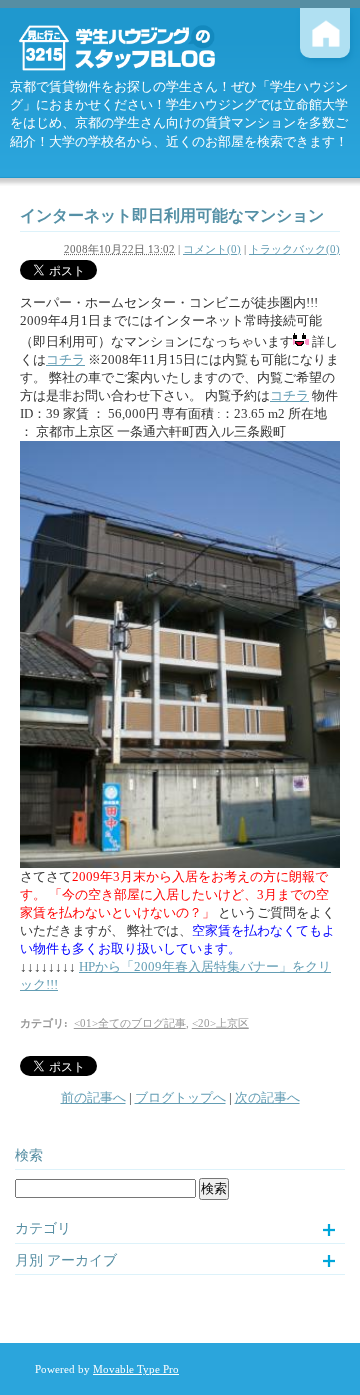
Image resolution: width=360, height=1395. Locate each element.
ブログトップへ (180, 1097)
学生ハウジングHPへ (325, 33)
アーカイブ (82, 1260)
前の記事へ (93, 1097)
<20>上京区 (220, 1023)
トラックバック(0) (294, 249)
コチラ (65, 359)
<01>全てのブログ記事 (130, 1023)
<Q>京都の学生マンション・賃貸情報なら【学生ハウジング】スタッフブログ (135, 48)
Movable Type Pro (136, 1369)
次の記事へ (267, 1097)
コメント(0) (212, 249)
